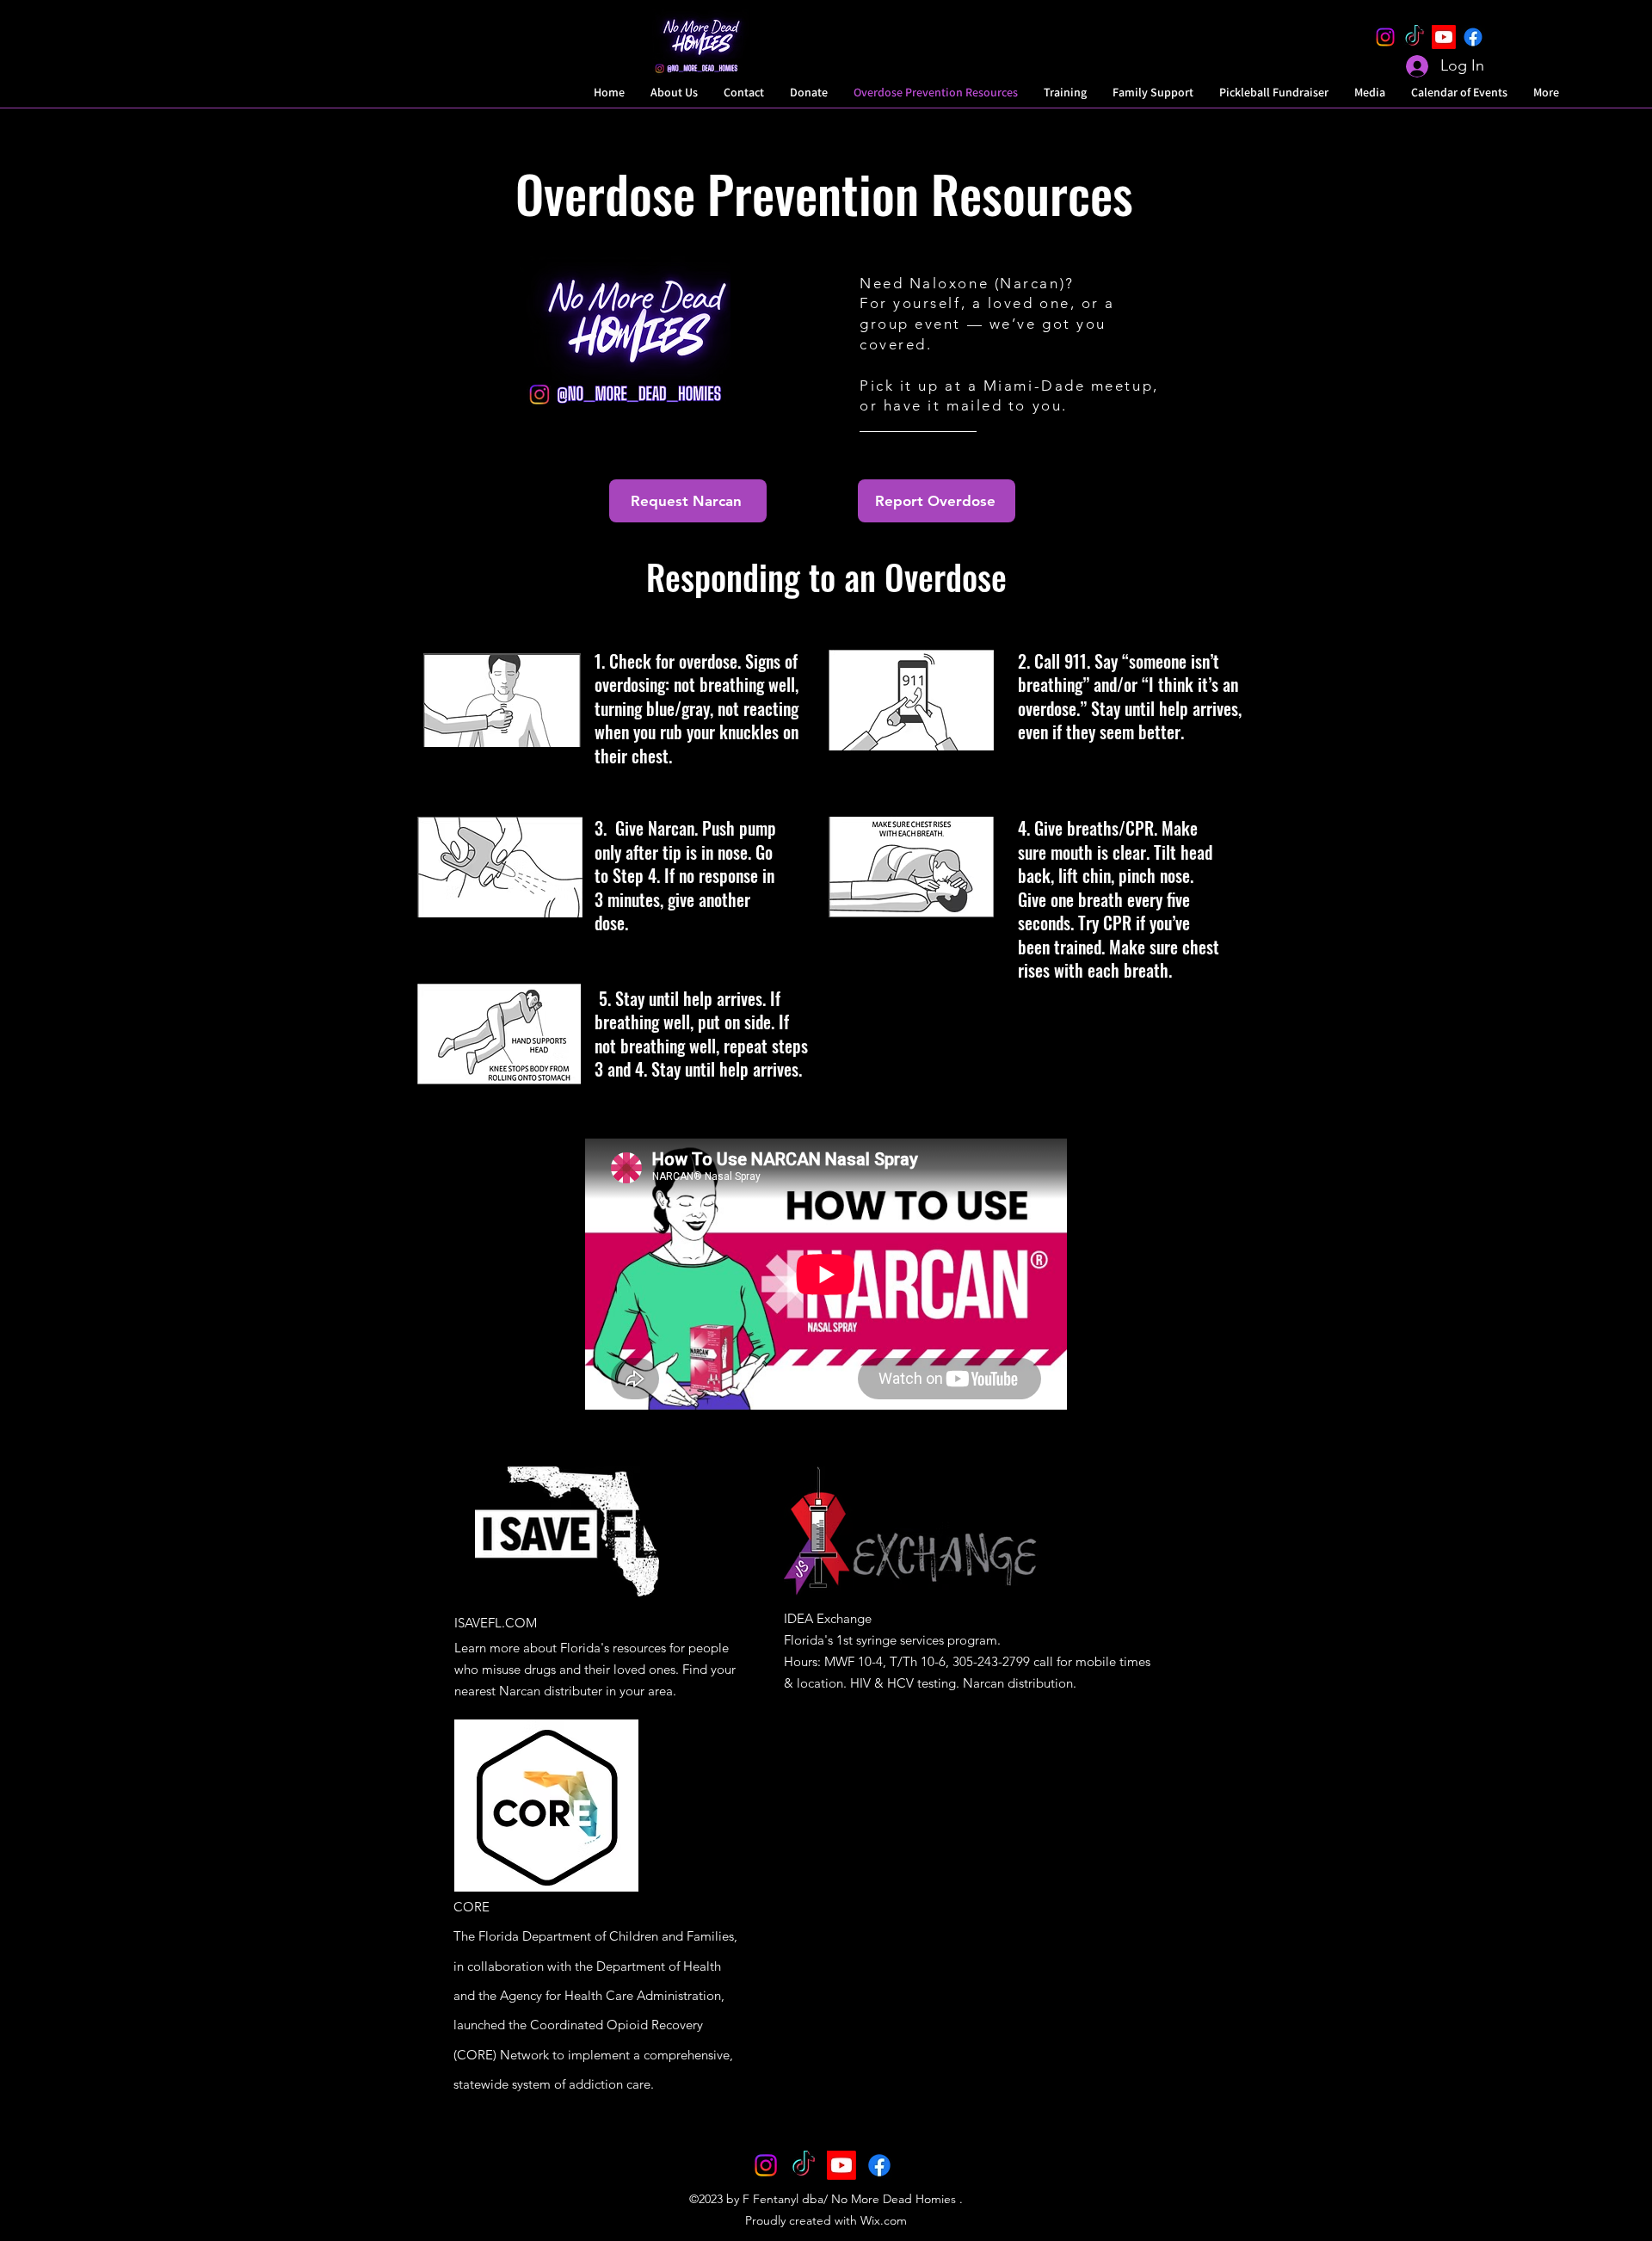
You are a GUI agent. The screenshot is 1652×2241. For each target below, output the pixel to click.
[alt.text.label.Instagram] (1385, 37)
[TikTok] (1415, 37)
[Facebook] (1473, 37)
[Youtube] (1444, 37)
